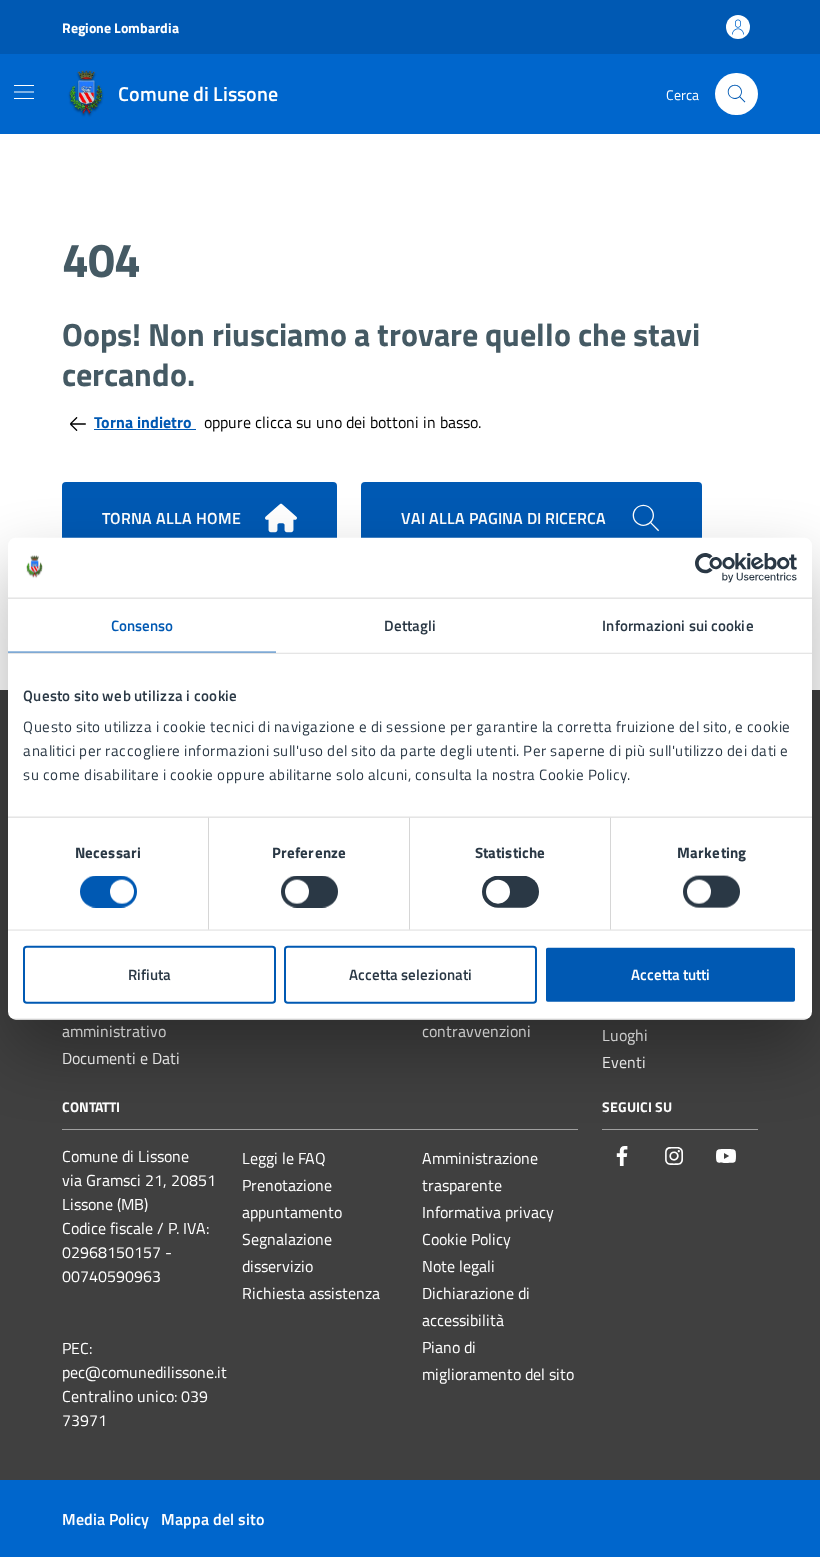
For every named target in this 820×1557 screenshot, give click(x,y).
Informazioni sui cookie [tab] (677, 624)
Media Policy (105, 1519)
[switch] (309, 891)
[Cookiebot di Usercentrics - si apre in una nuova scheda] (709, 567)
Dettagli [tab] (410, 624)
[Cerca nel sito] (736, 94)
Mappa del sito (212, 1519)
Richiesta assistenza (311, 1293)
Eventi (624, 1062)
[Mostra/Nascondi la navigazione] (24, 92)
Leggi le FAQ (284, 1158)
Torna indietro (145, 422)
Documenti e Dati (121, 1058)
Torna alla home (171, 518)
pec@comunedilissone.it (144, 1372)
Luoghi (625, 1035)
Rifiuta (149, 974)
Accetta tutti (670, 974)
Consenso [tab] (142, 624)
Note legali (458, 1266)
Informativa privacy (488, 1212)
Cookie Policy (466, 1239)
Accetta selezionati (410, 974)
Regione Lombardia (120, 27)
